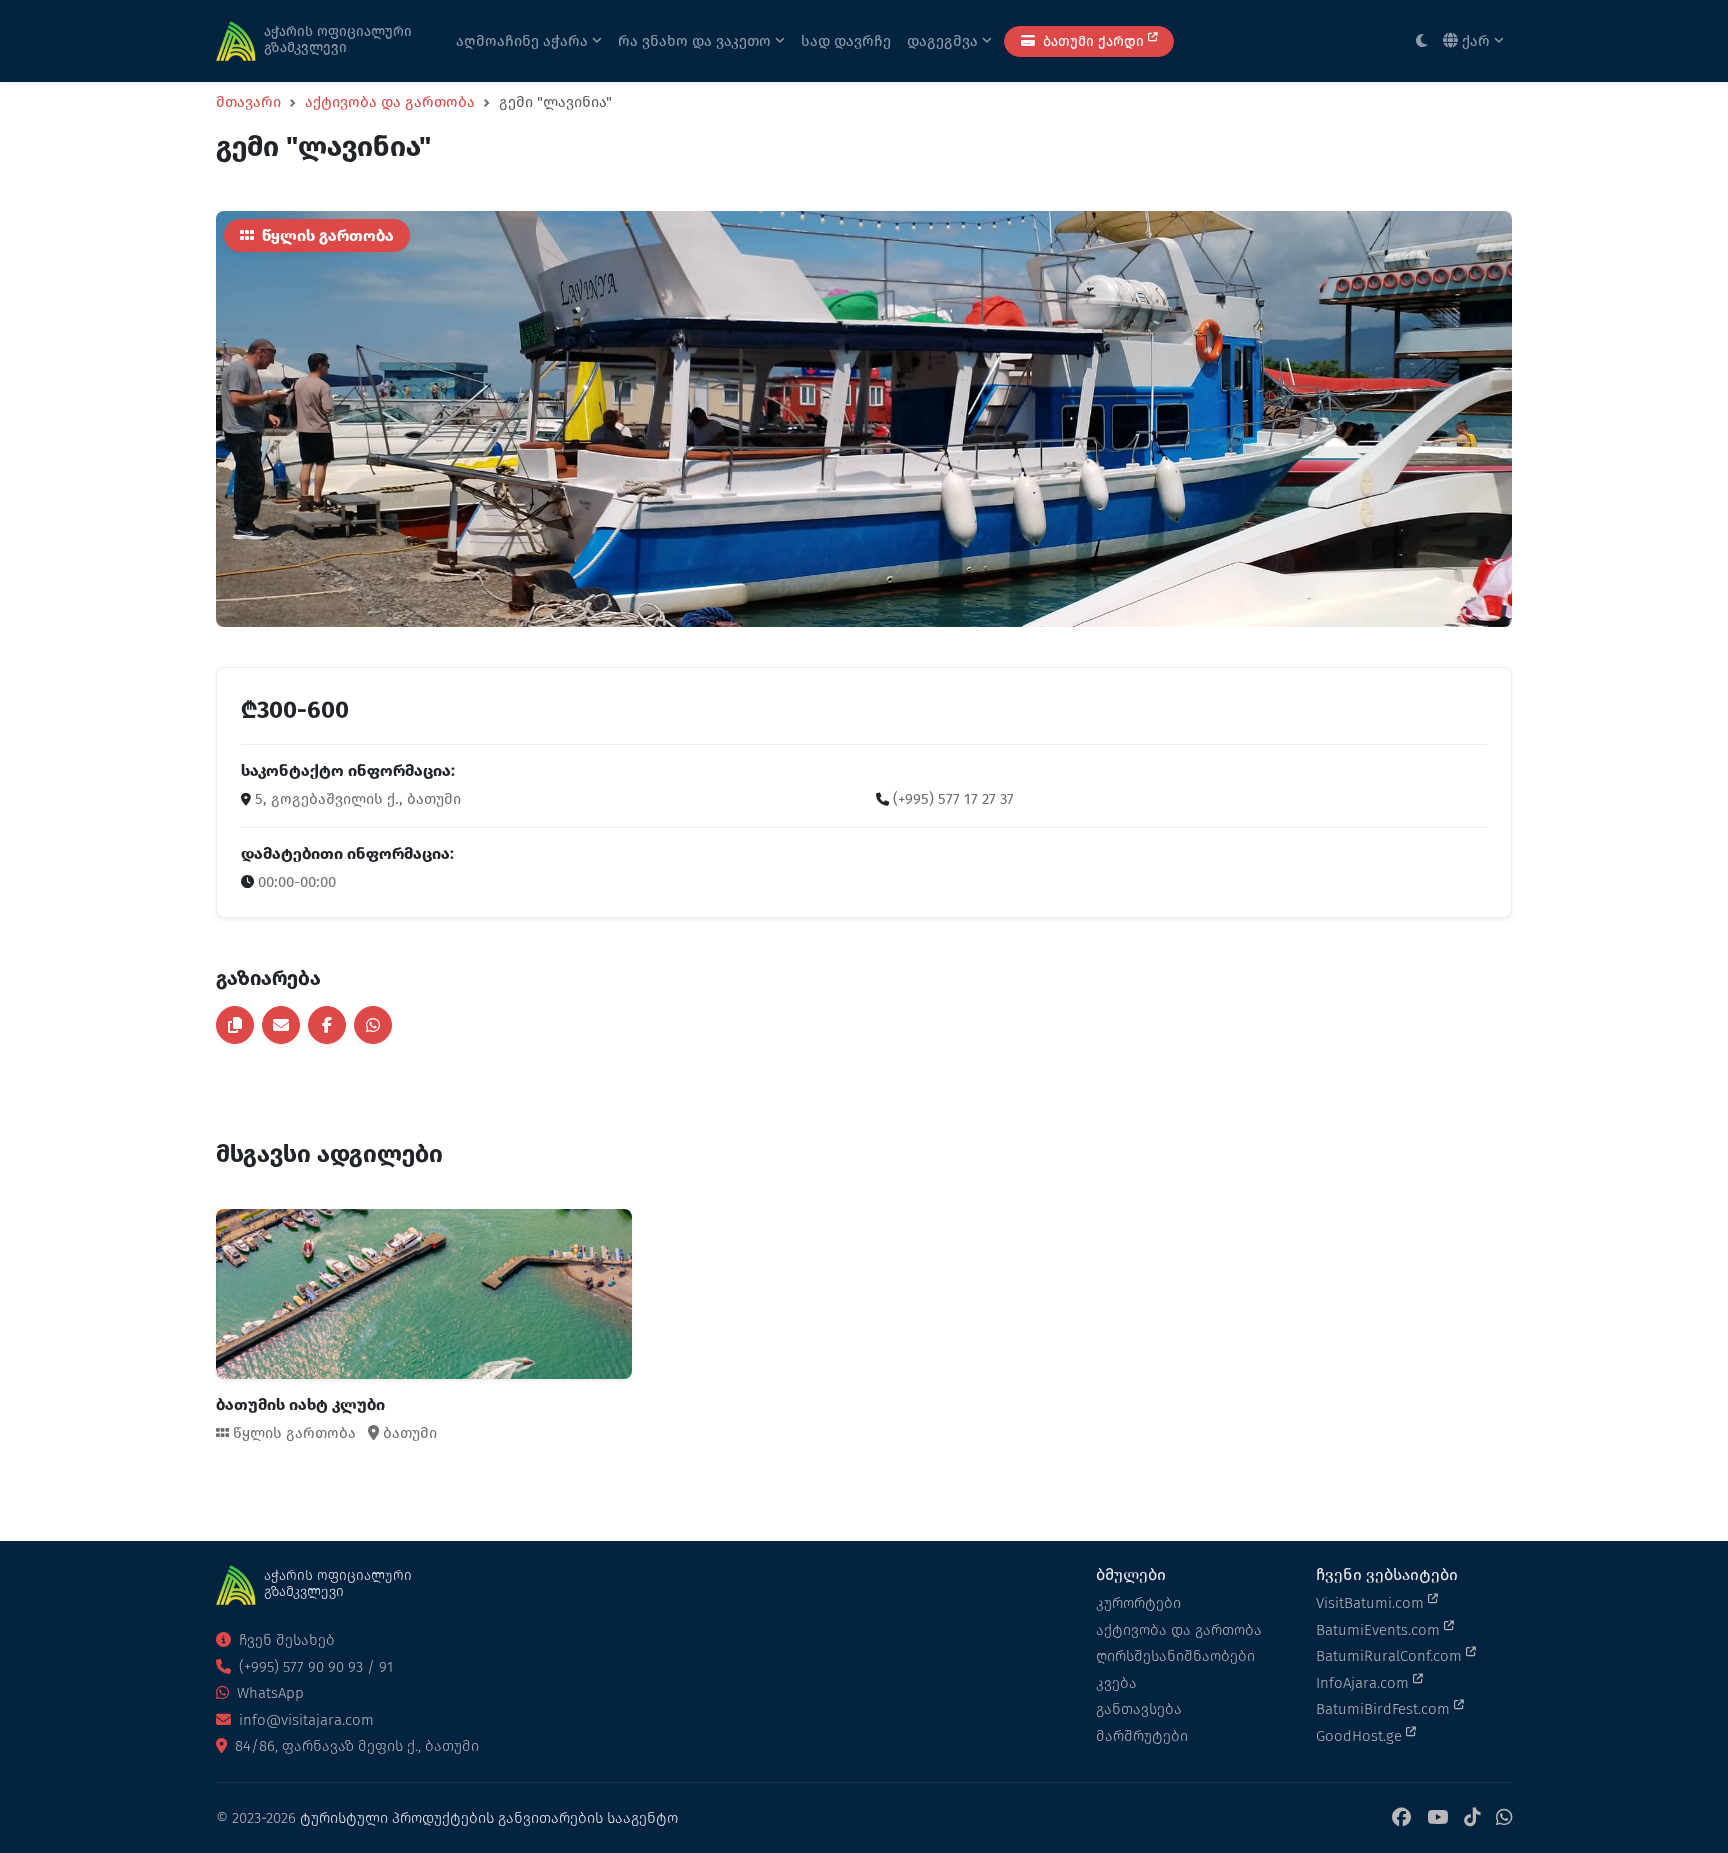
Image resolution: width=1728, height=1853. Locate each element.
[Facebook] (1401, 1818)
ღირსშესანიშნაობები (1175, 1656)
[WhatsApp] (1504, 1818)
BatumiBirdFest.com (1385, 1709)
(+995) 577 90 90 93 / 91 (314, 1667)
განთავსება (1139, 1709)
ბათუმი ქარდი (1093, 41)
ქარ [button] (1476, 41)
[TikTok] (1472, 1818)
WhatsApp (268, 1693)
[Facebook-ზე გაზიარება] (327, 1025)
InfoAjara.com (1364, 1683)
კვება (1116, 1683)
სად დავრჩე (846, 41)
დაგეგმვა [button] (944, 41)
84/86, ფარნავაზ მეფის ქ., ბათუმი (355, 1746)
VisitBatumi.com (1372, 1603)
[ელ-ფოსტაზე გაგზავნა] (281, 1025)
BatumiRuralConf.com (1391, 1656)
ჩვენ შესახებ (285, 1640)
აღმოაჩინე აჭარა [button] (524, 41)
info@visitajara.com (304, 1720)
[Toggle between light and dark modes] (1421, 41)
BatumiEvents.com (1380, 1630)
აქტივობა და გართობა (390, 102)
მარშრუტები (1142, 1736)
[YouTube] (1437, 1818)
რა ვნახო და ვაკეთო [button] (696, 41)
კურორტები (1138, 1603)
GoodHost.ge (1361, 1736)
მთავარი (248, 102)
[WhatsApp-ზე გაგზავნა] (373, 1025)
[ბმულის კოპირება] (235, 1025)
